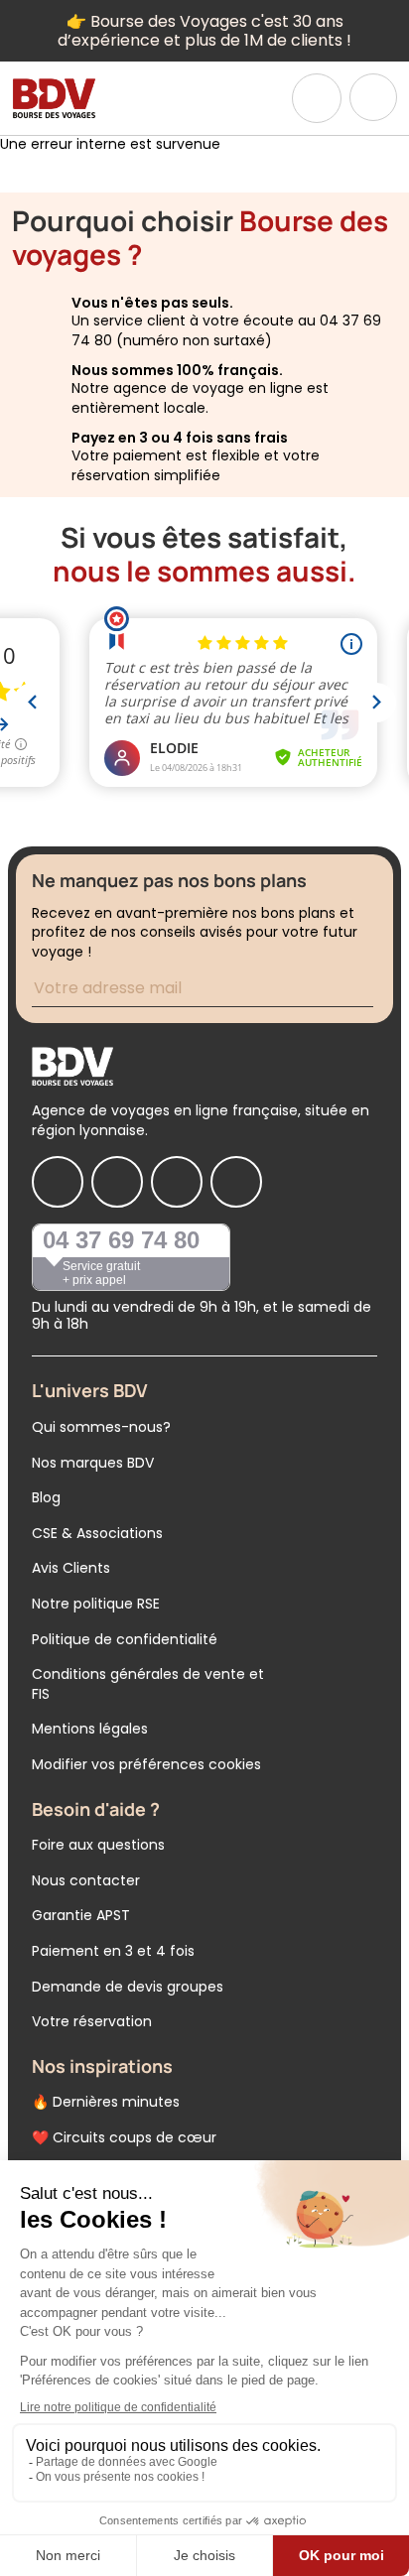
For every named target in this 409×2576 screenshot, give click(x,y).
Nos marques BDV (93, 1463)
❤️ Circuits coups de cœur (124, 2137)
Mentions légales (90, 1729)
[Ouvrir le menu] (373, 97)
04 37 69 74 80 (121, 1240)
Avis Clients (71, 1568)
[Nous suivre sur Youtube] (236, 1182)
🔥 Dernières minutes (106, 2102)
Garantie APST (81, 1915)
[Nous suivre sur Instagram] (117, 1182)
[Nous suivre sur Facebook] (58, 1182)
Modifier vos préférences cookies (146, 1764)
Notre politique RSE (96, 1604)
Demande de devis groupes (128, 1987)
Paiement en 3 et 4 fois (113, 1951)
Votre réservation (92, 2021)
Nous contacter (86, 1880)
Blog (46, 1497)
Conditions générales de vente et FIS (148, 1684)
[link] (317, 98)
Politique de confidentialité (125, 1639)
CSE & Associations (97, 1533)
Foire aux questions (98, 1845)
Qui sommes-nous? (101, 1427)
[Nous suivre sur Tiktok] (177, 1182)
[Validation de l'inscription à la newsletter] (375, 991)
